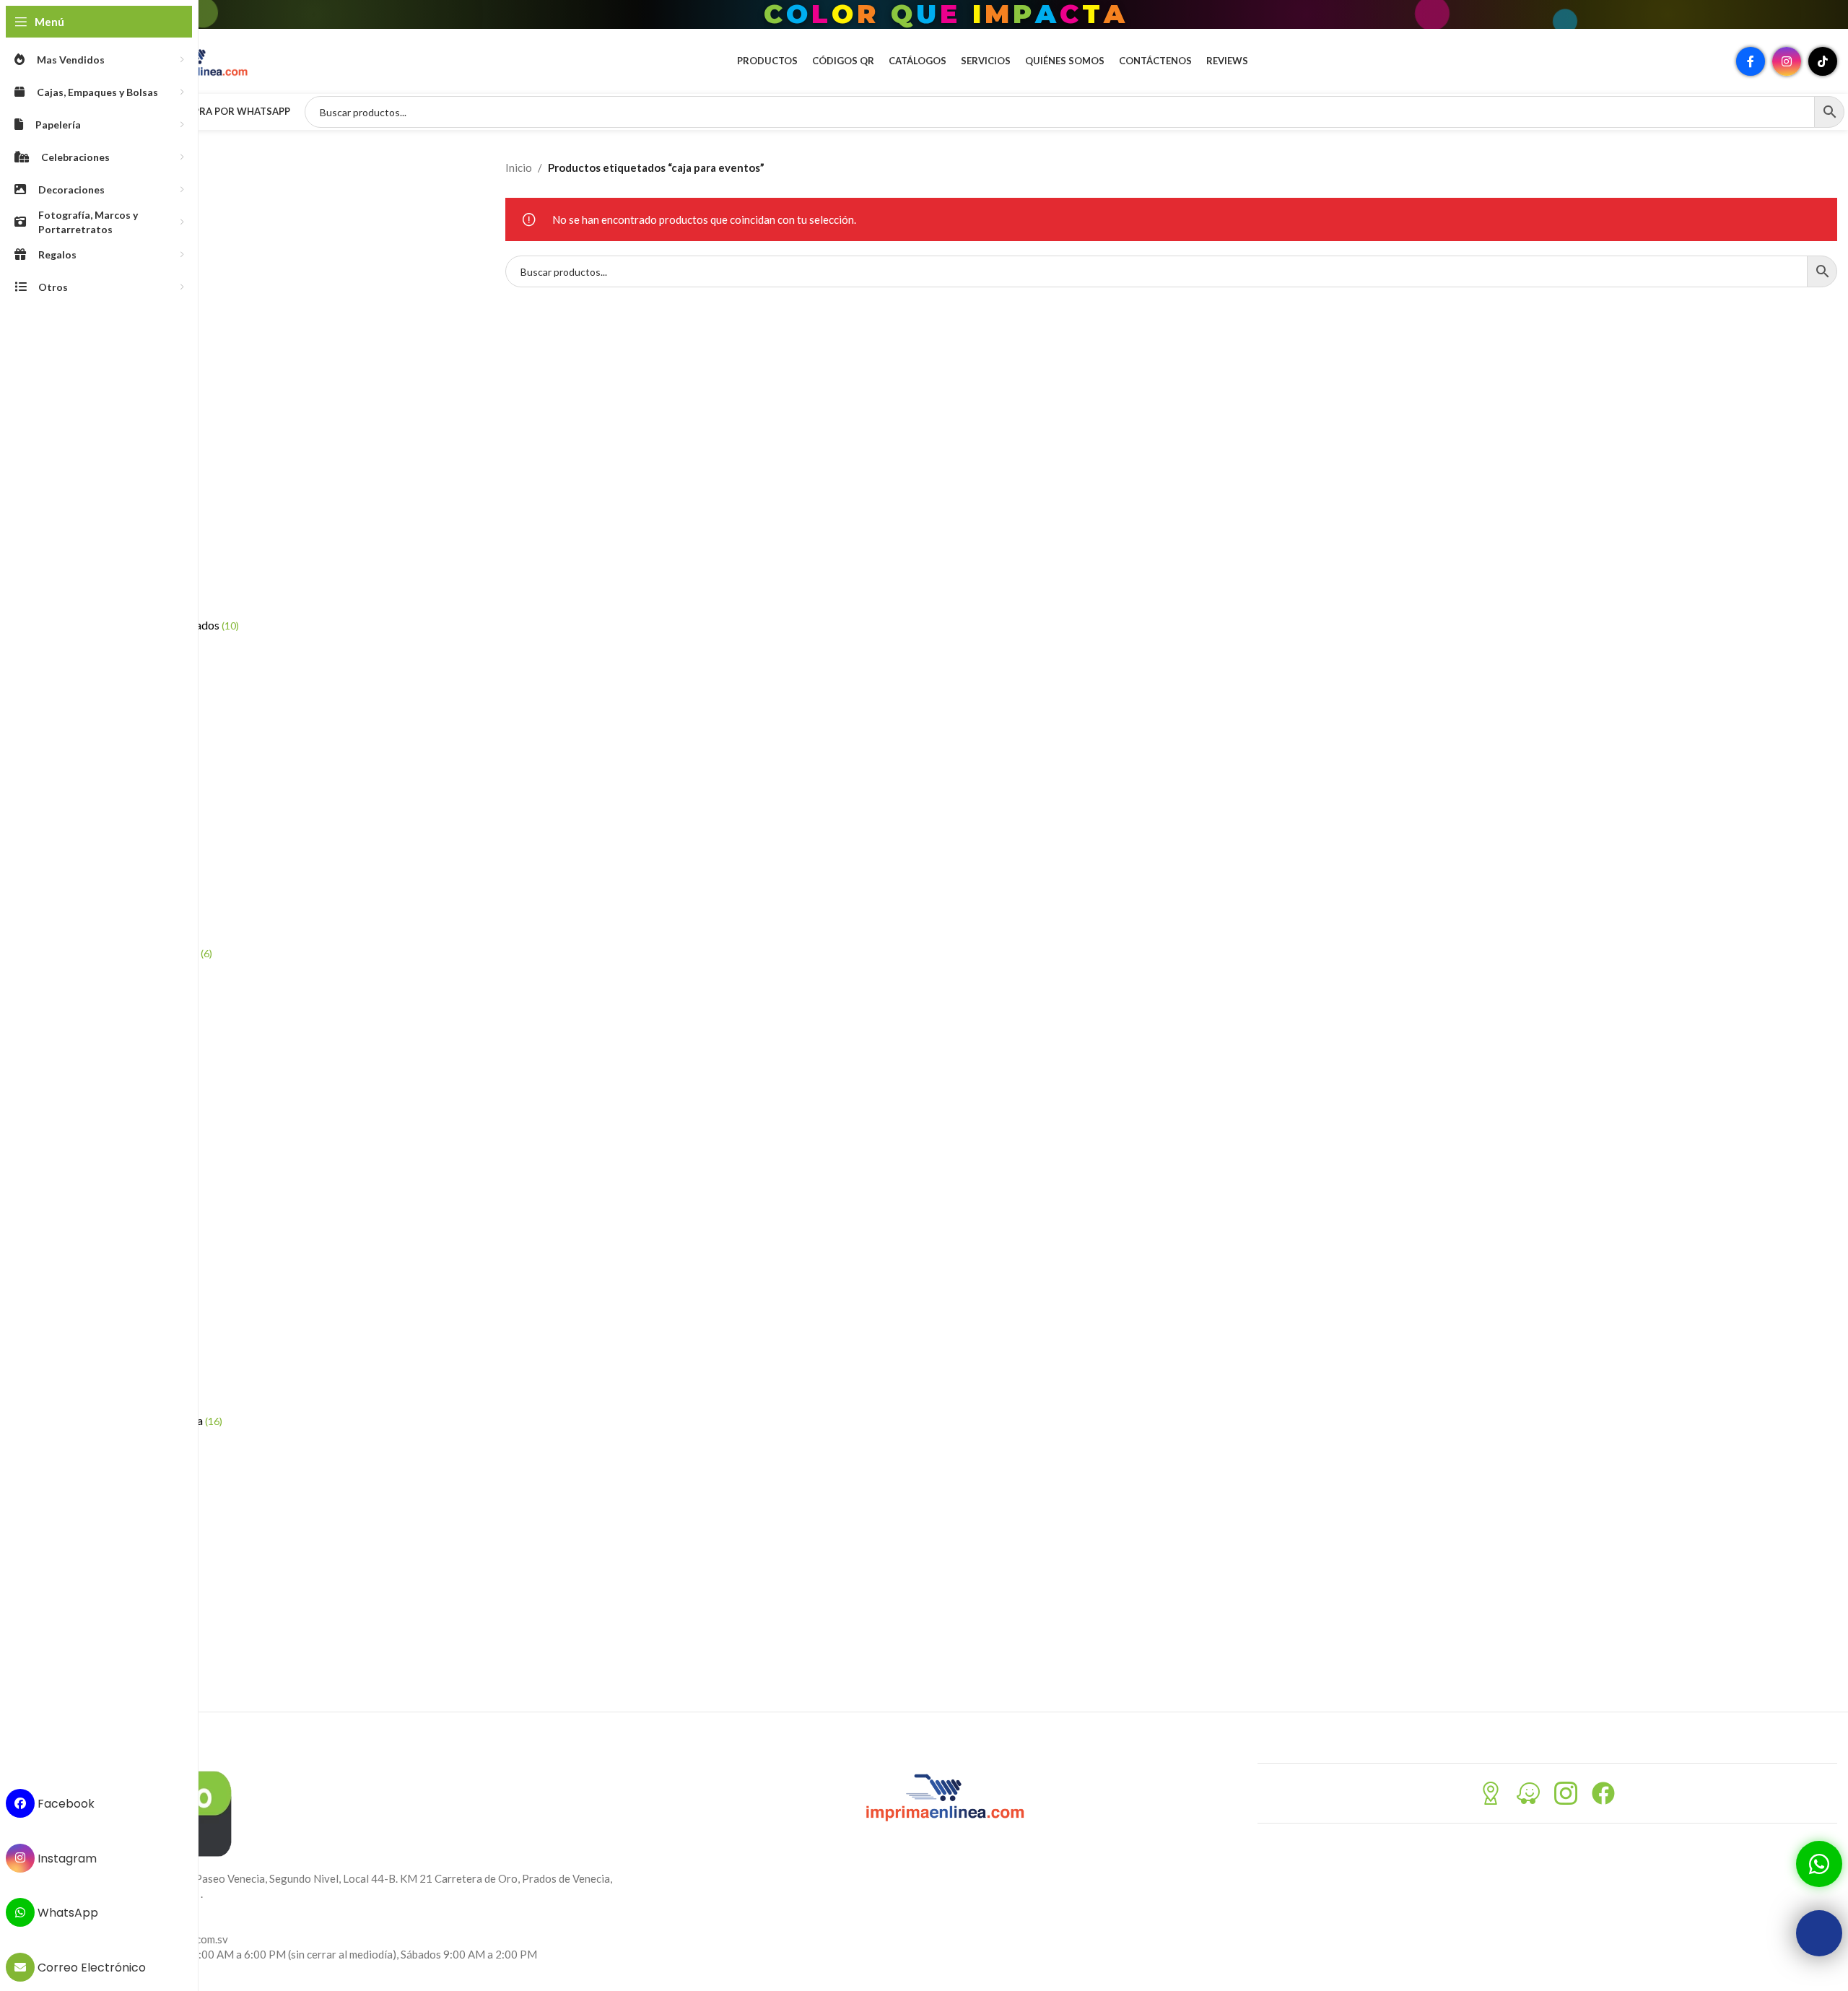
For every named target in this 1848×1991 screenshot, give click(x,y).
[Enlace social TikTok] (1823, 61)
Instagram (66, 1858)
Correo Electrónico (90, 1968)
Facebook (65, 1804)
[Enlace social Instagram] (1787, 61)
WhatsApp (66, 1913)
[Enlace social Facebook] (1751, 61)
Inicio (519, 167)
